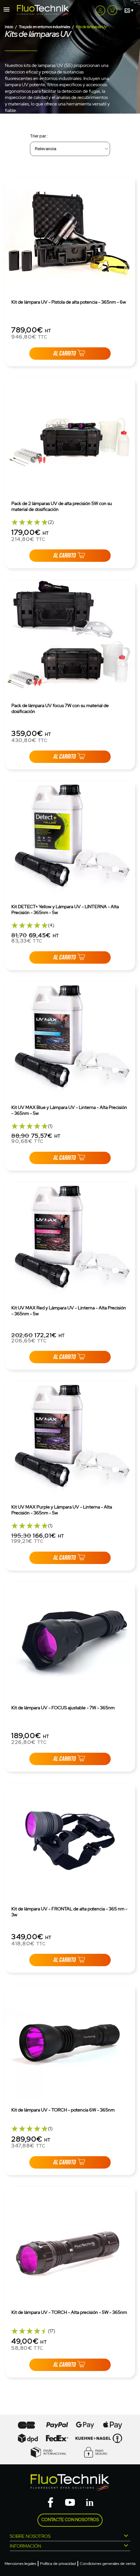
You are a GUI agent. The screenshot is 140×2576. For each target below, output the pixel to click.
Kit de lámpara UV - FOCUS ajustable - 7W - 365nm (63, 1708)
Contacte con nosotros (70, 2520)
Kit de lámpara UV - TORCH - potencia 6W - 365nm (63, 2110)
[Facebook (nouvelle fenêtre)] (50, 2503)
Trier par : (39, 136)
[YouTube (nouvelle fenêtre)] (70, 2503)
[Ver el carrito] (112, 9)
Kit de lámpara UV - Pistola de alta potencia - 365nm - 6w (69, 302)
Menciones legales (20, 2564)
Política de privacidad (58, 2564)
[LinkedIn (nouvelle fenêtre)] (90, 2503)
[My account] (100, 10)
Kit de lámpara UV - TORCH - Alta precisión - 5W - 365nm (69, 2312)
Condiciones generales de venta (108, 2564)
